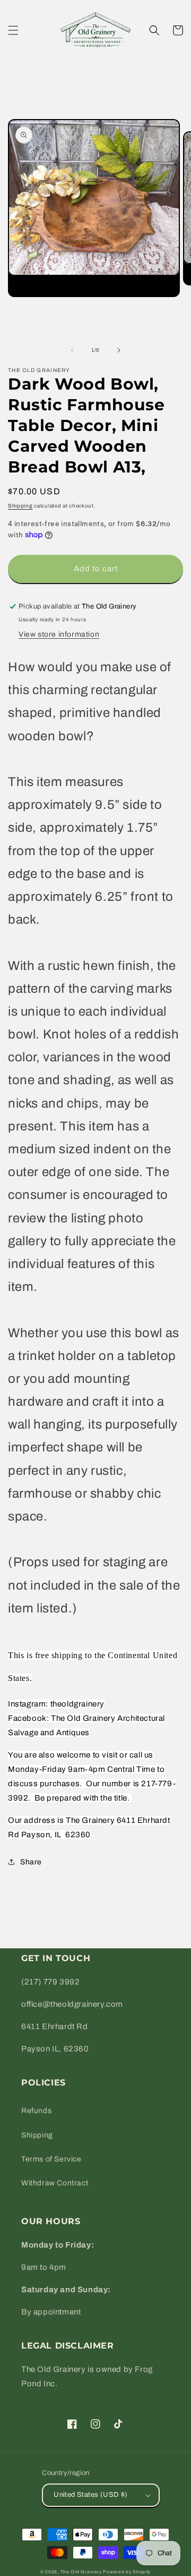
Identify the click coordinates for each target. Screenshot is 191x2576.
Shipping (20, 506)
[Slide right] (119, 350)
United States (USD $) (90, 2495)
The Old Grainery (81, 2572)
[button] (13, 30)
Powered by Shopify (127, 2572)
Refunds (36, 2111)
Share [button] (31, 1862)
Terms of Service (51, 2159)
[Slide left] (72, 350)
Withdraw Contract (55, 2183)
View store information (59, 634)
